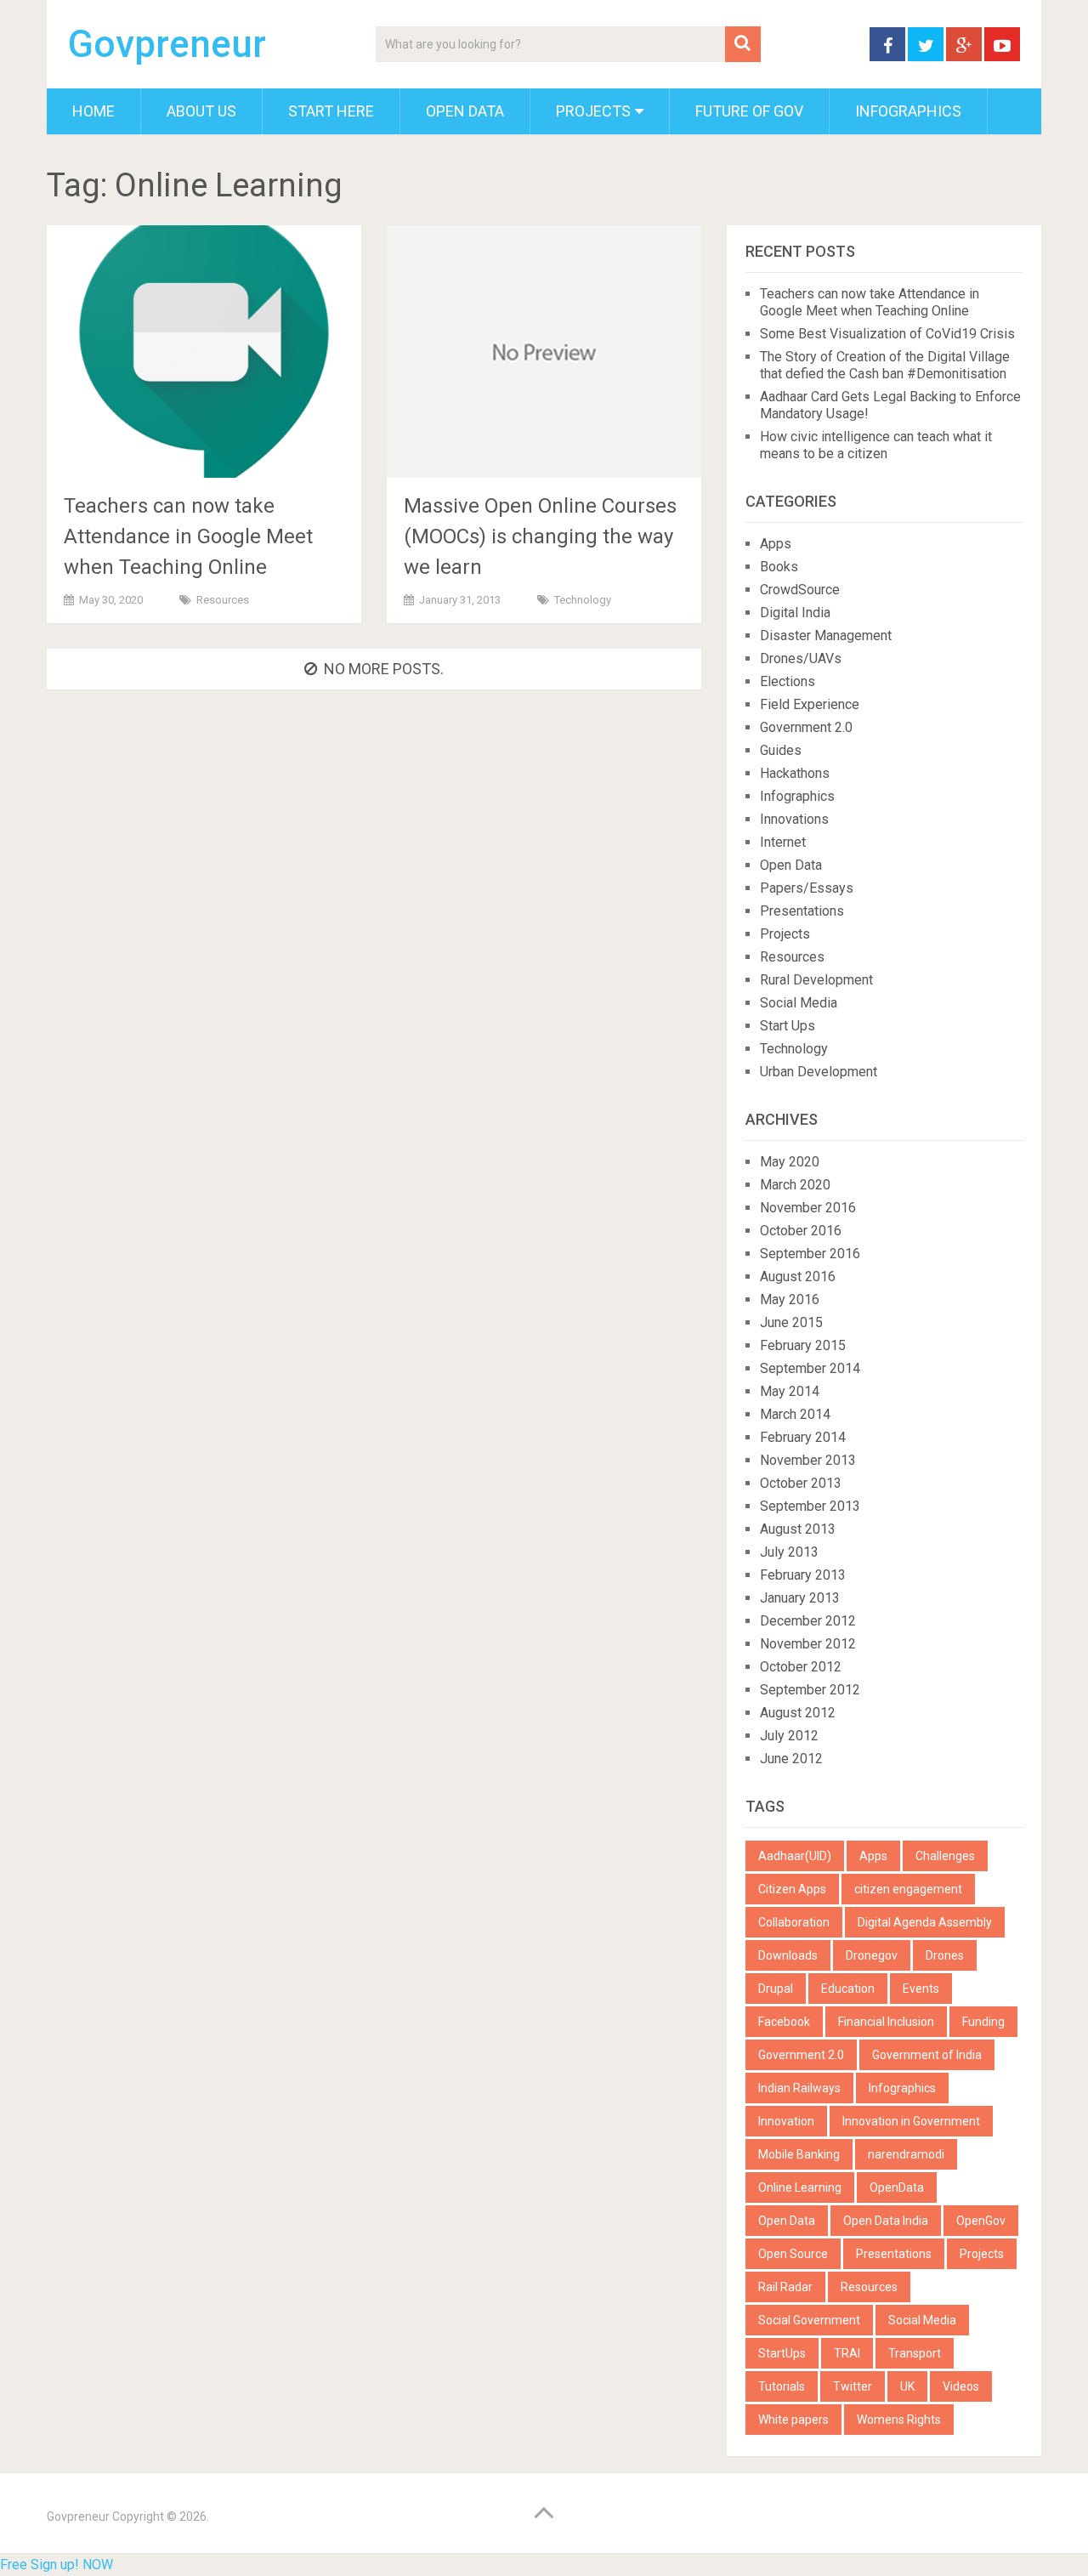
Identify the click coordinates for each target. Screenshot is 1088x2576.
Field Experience (810, 704)
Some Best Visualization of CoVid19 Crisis (887, 334)
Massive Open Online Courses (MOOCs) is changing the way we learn (540, 536)
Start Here (331, 111)
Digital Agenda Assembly (925, 1922)
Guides (781, 750)
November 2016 (808, 1208)
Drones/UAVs (801, 658)
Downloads (788, 1955)
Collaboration (794, 1922)
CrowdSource (800, 590)
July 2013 (789, 1552)
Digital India (795, 613)
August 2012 (798, 1713)
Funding (983, 2022)
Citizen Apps (792, 1889)
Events (921, 1989)
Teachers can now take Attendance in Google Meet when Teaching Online (188, 536)
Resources (223, 600)
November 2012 (808, 1644)
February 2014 (803, 1437)
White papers (793, 2420)
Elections (788, 681)
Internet (783, 842)
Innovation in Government (911, 2121)
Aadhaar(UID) (795, 1856)
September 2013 (810, 1506)
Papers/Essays (807, 888)
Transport (915, 2353)
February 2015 (803, 1345)
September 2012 (810, 1690)
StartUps (782, 2353)
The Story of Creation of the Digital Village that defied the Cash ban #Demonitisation (885, 365)
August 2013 (798, 1529)
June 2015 (791, 1322)
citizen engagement (908, 1889)
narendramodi (906, 2154)
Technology (583, 600)
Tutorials (782, 2386)
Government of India (927, 2055)
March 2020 (795, 1185)
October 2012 (801, 1667)
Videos (961, 2386)
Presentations (802, 911)
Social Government (809, 2320)
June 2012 (791, 1759)
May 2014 (790, 1391)
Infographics (908, 111)
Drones (945, 1955)
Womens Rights (899, 2420)
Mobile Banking (799, 2154)
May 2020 (790, 1162)
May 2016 (790, 1299)
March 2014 (795, 1414)
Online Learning (800, 2187)
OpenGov (981, 2221)
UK (907, 2386)
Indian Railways (799, 2088)
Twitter (853, 2386)
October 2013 (801, 1483)
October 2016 (801, 1231)
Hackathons (795, 773)
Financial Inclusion (886, 2022)
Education (848, 1989)
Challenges (945, 1856)
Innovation (786, 2121)
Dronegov (872, 1955)
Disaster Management (826, 635)
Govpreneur (167, 44)
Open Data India (886, 2221)
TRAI (847, 2353)
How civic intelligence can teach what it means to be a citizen (876, 445)
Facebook (784, 2022)
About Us (201, 111)
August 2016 (798, 1277)
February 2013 (803, 1575)
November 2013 (808, 1460)
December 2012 (808, 1621)
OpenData (897, 2187)
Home (93, 111)
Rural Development (816, 980)
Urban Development (819, 1072)
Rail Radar (785, 2287)
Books (779, 567)
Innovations (794, 819)
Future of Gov (749, 111)
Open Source (793, 2254)
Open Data (465, 111)
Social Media (799, 1003)
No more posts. (384, 669)
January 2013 (800, 1598)
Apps (776, 544)
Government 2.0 (806, 727)
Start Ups (788, 1026)
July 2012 (789, 1736)
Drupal (776, 1989)
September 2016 (810, 1254)
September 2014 (810, 1368)
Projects (593, 111)
